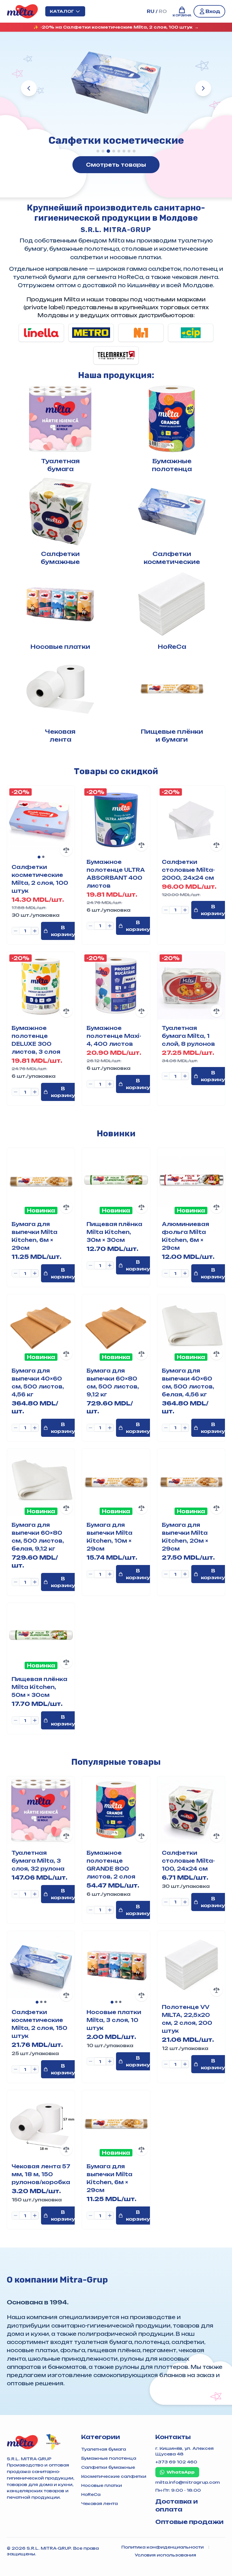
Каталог (62, 11)
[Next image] (68, 822)
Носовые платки (102, 2485)
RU (151, 11)
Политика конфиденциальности (163, 2547)
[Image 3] (45, 2002)
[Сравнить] (66, 850)
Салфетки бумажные (108, 2467)
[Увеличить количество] (35, 931)
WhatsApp (181, 2472)
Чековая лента (99, 2503)
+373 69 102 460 (176, 2462)
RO (163, 11)
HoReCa (91, 2494)
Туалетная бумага (104, 2449)
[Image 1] (39, 857)
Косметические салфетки (114, 2476)
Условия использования (165, 2555)
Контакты (173, 2437)
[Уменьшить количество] (16, 931)
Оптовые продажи (189, 2522)
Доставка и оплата (177, 2505)
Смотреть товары (116, 165)
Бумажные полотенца (109, 2458)
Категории (101, 2437)
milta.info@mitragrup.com (188, 2482)
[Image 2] (43, 857)
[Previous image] (14, 822)
